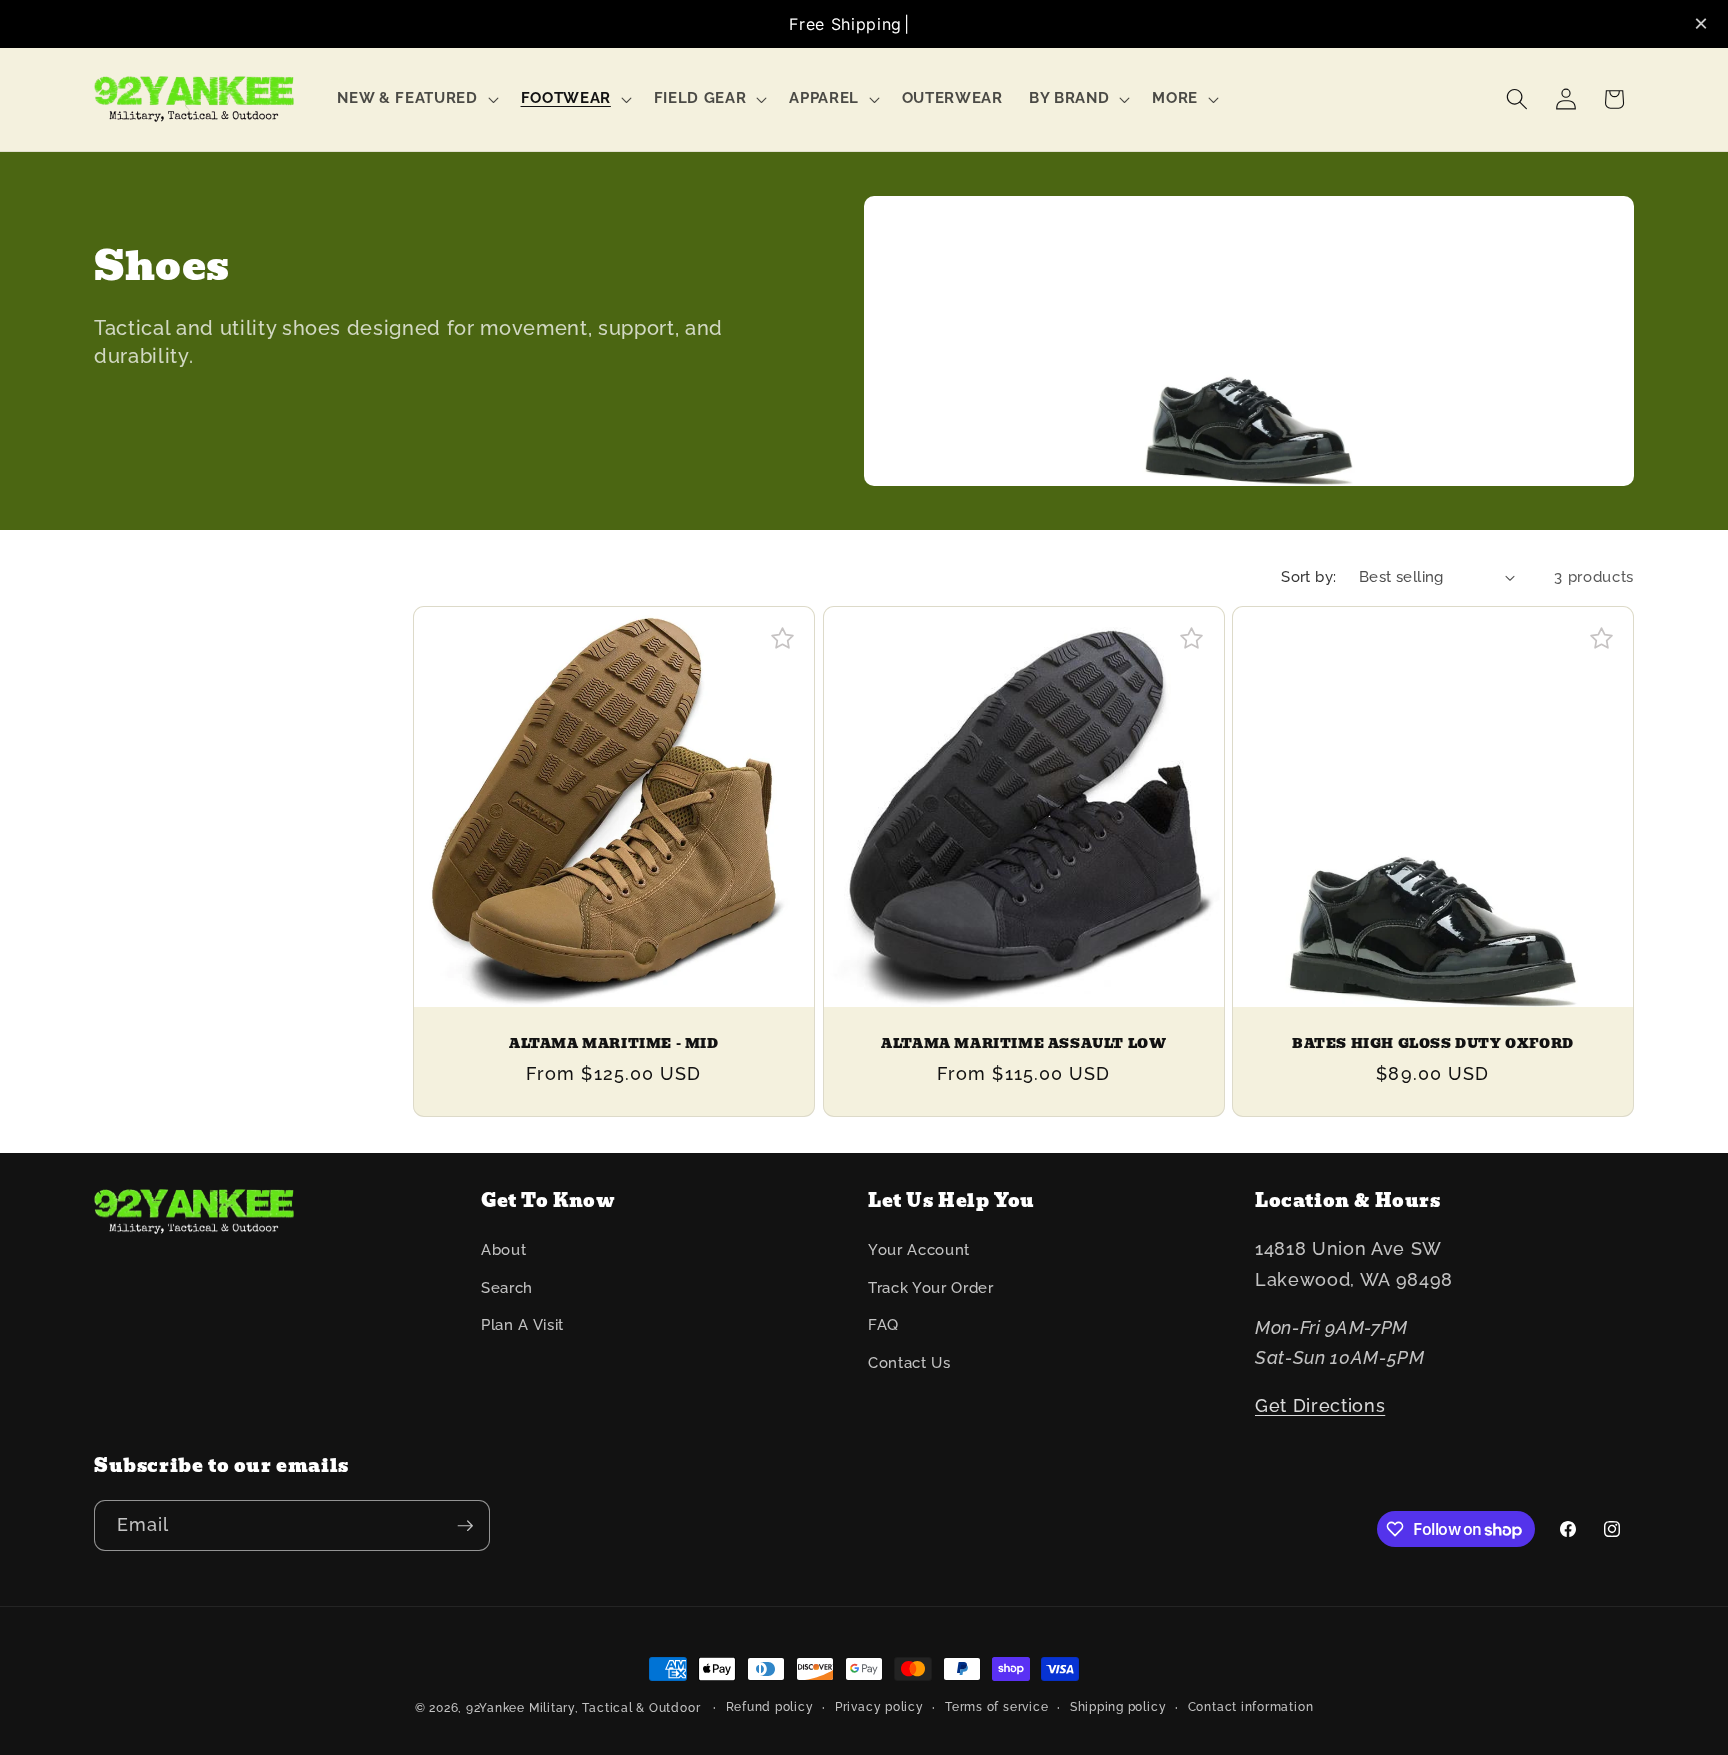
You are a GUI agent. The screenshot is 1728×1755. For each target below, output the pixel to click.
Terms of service (996, 1707)
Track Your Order (931, 1288)
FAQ (883, 1325)
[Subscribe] (465, 1526)
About (503, 1250)
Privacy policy (879, 1707)
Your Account (919, 1250)
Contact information (1251, 1707)
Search (507, 1288)
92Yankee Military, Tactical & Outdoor (583, 1708)
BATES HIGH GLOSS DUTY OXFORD (1433, 1044)
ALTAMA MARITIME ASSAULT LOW (1023, 1044)
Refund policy (770, 1707)
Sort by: (1309, 577)
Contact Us (909, 1363)
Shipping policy (1118, 1707)
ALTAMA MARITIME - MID (614, 1044)
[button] (415, 99)
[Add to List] (782, 638)
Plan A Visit (522, 1325)
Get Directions (1320, 1405)
